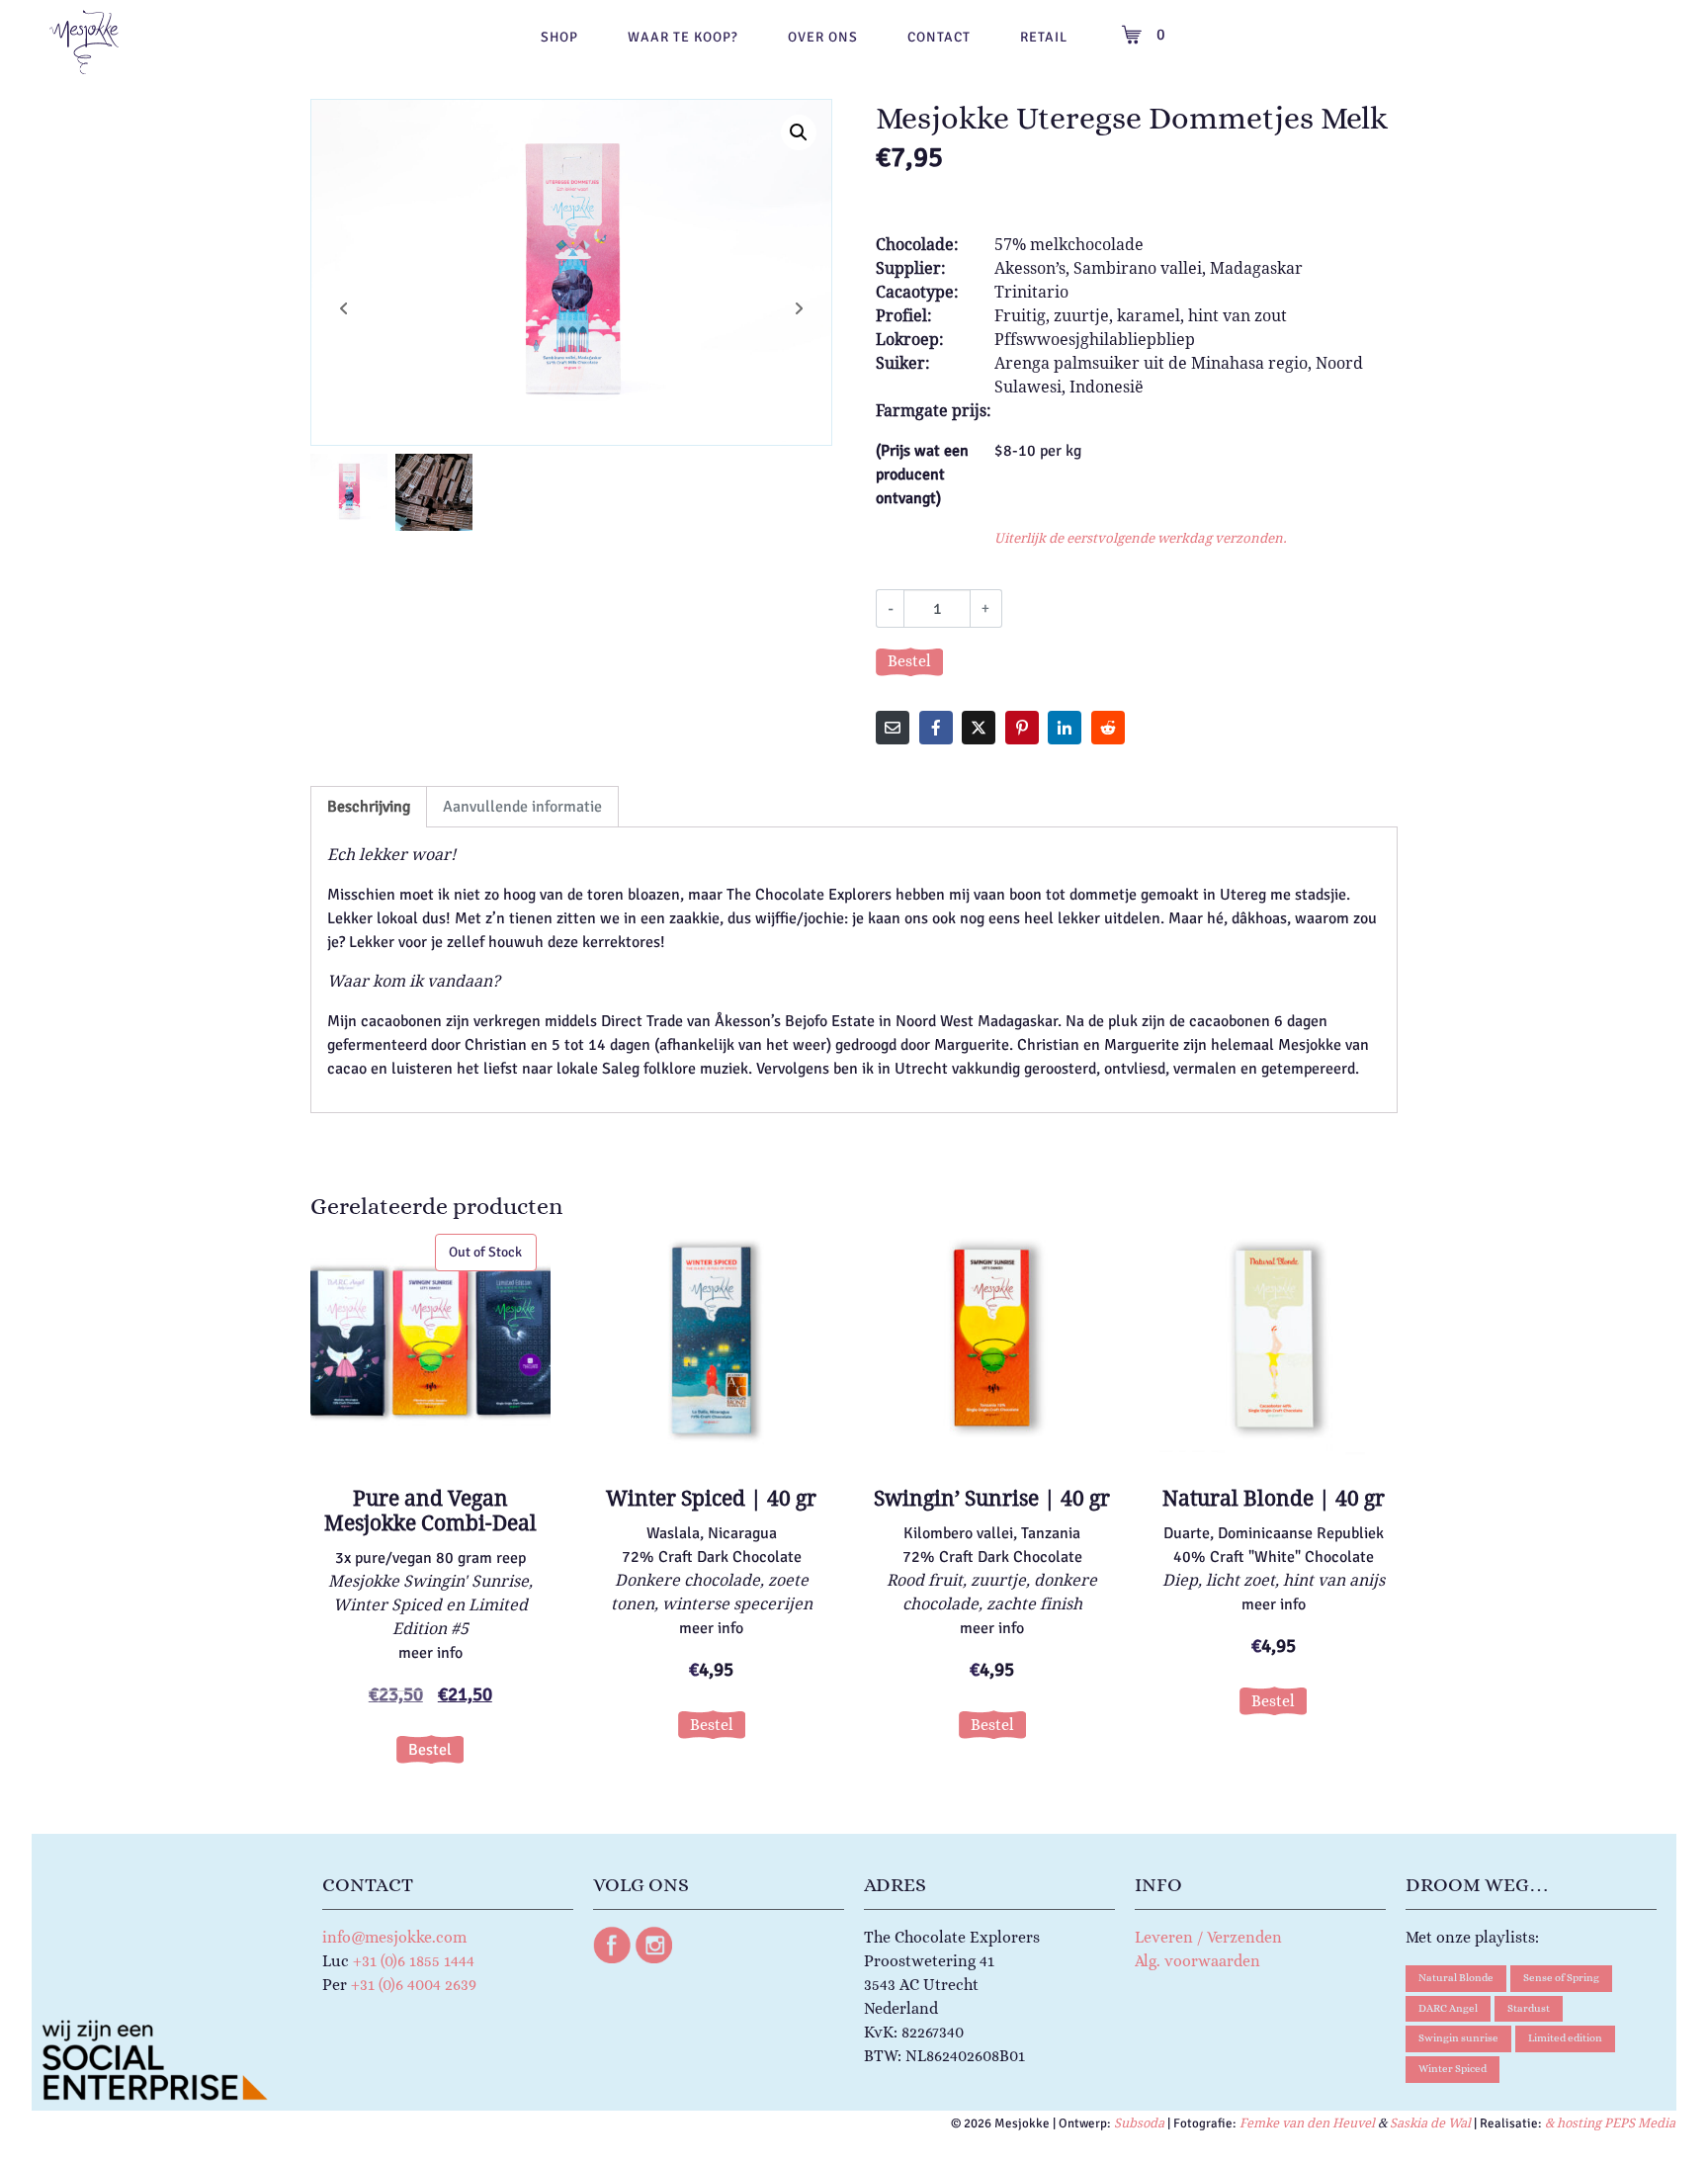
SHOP (559, 37)
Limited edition (1565, 2038)
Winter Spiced (1452, 2069)
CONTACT (939, 37)
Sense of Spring (1561, 1978)
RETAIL (1044, 37)
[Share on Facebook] (936, 728)
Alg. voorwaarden (1197, 1961)
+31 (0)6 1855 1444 (414, 1961)
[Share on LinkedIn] (1065, 728)
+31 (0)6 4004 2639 (414, 1985)
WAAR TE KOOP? (683, 37)
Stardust (1529, 2008)
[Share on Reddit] (1108, 728)
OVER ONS (823, 37)
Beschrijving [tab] (369, 807)
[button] (799, 132)
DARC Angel (1448, 2008)
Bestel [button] (712, 1725)
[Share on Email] (893, 728)
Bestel (909, 661)
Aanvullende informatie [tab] (522, 807)
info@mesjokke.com (394, 1937)
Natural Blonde (1456, 1978)
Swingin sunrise (1458, 2038)
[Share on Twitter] (979, 728)
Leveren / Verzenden (1208, 1937)
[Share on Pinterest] (1022, 728)
